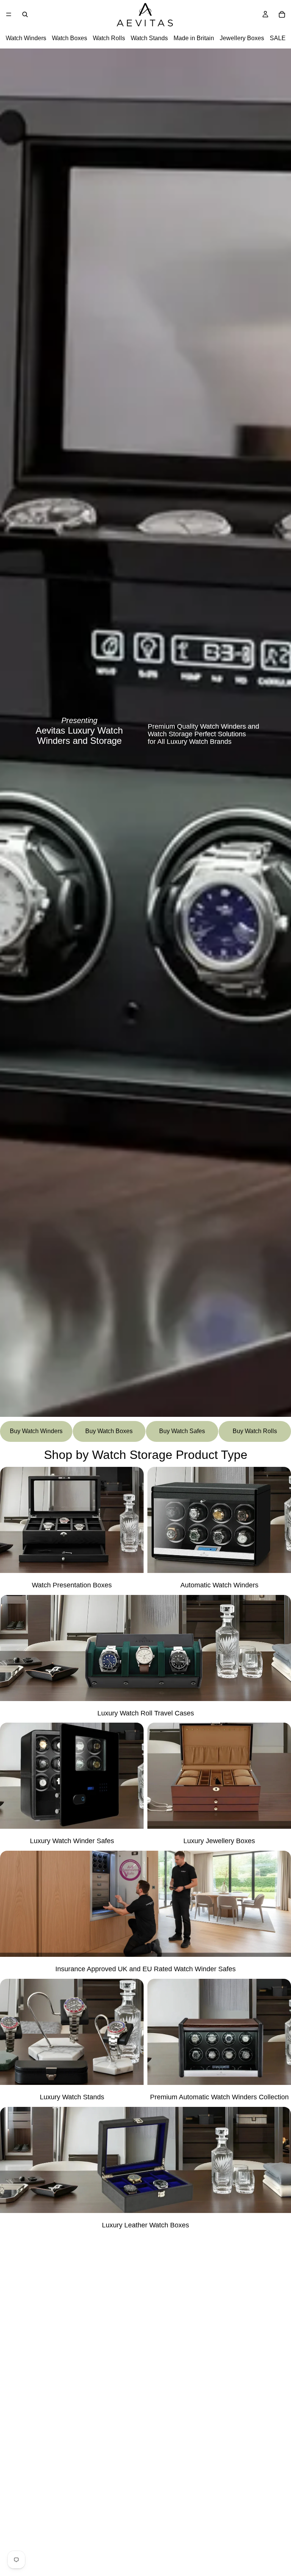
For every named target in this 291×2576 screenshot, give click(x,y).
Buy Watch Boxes (109, 1431)
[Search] (25, 14)
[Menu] (9, 14)
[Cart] (282, 14)
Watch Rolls (109, 38)
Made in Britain (194, 38)
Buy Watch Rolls (255, 1431)
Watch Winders (26, 38)
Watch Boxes (70, 38)
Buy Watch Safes (182, 1431)
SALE (278, 38)
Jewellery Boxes (242, 38)
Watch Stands (149, 38)
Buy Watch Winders (36, 1431)
